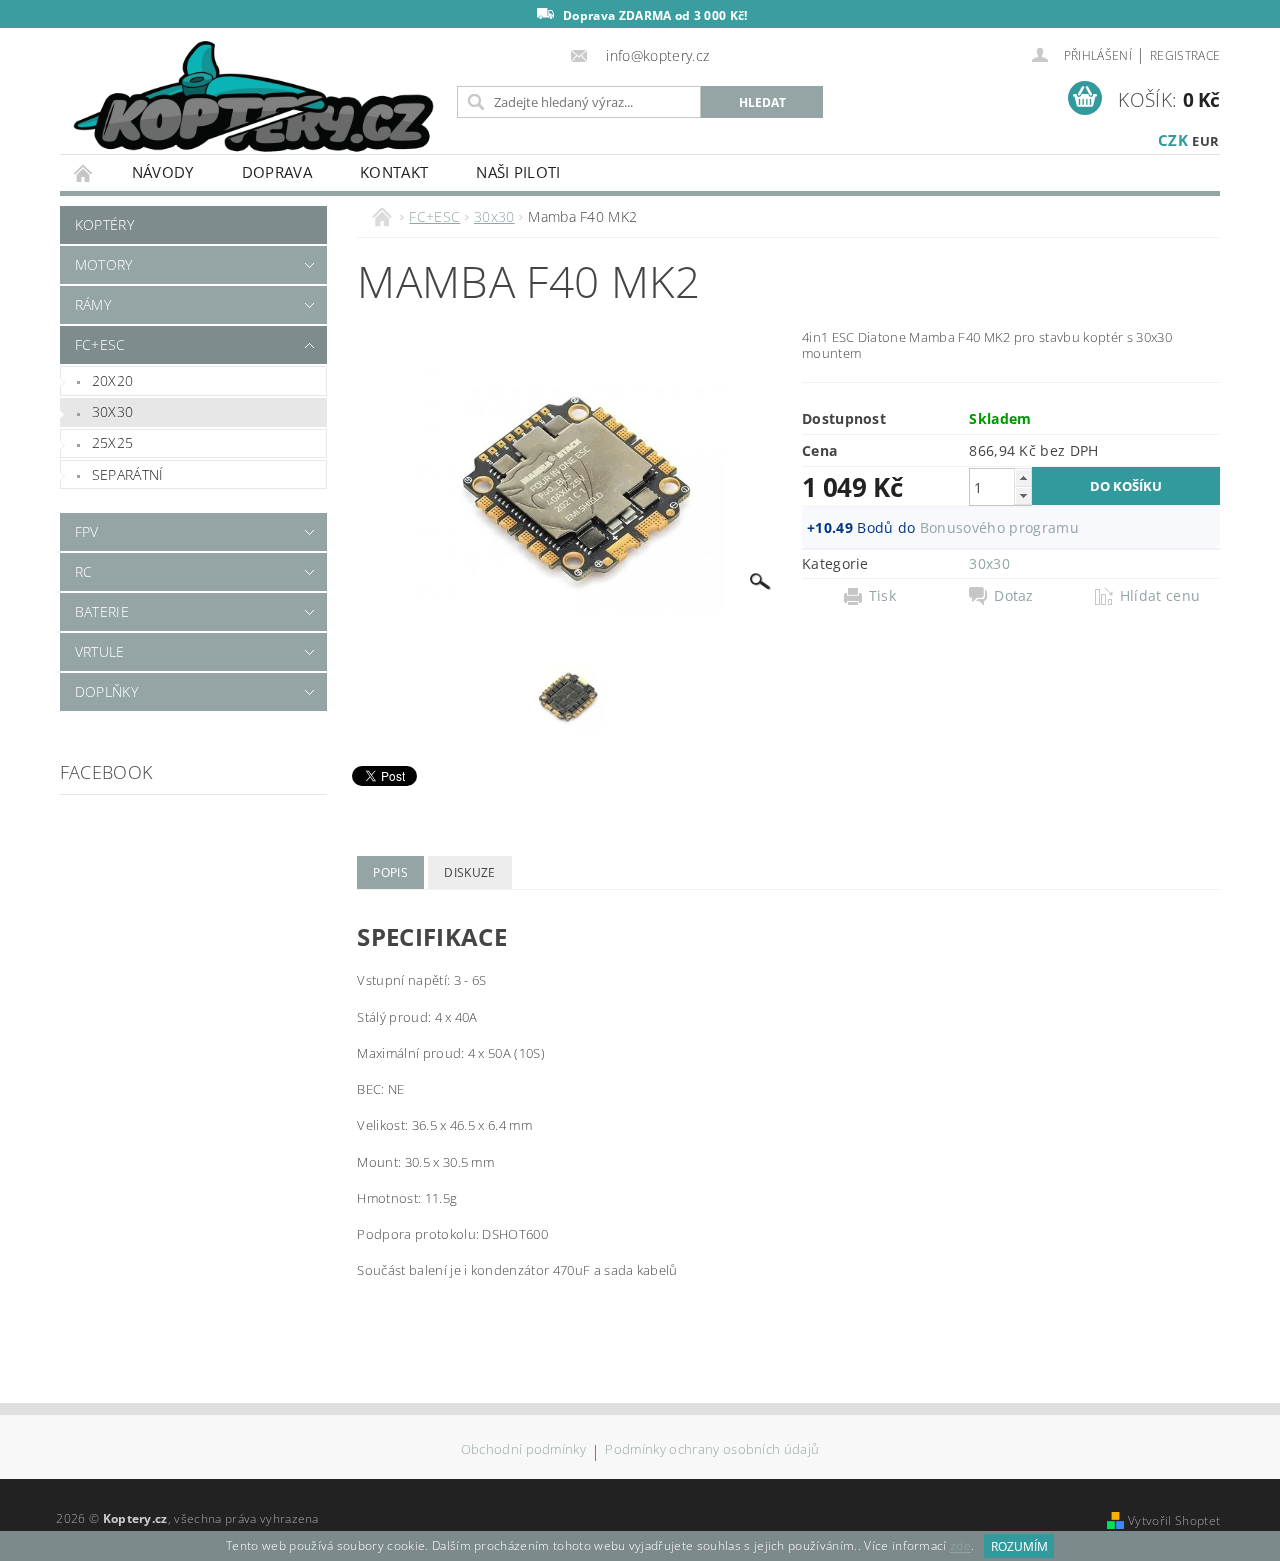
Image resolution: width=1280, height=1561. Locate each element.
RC (84, 571)
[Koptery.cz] (255, 98)
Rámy (93, 304)
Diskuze (469, 872)
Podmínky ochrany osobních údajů (712, 1450)
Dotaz (1014, 596)
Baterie (102, 611)
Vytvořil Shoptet (1174, 1520)
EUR (1205, 141)
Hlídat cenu (1160, 596)
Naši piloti (518, 172)
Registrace (1185, 55)
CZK (1173, 140)
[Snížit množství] (1023, 495)
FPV (87, 531)
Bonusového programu (999, 527)
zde (960, 1546)
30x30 (113, 411)
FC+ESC (100, 344)
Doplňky (106, 691)
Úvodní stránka (84, 172)
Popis (390, 872)
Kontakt (394, 172)
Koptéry (104, 224)
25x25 (113, 442)
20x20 (113, 380)
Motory (104, 264)
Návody (163, 172)
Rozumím (1019, 1546)
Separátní (128, 474)
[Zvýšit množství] (1023, 477)
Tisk (882, 596)
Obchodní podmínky (523, 1450)
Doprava (277, 172)
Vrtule (100, 651)
